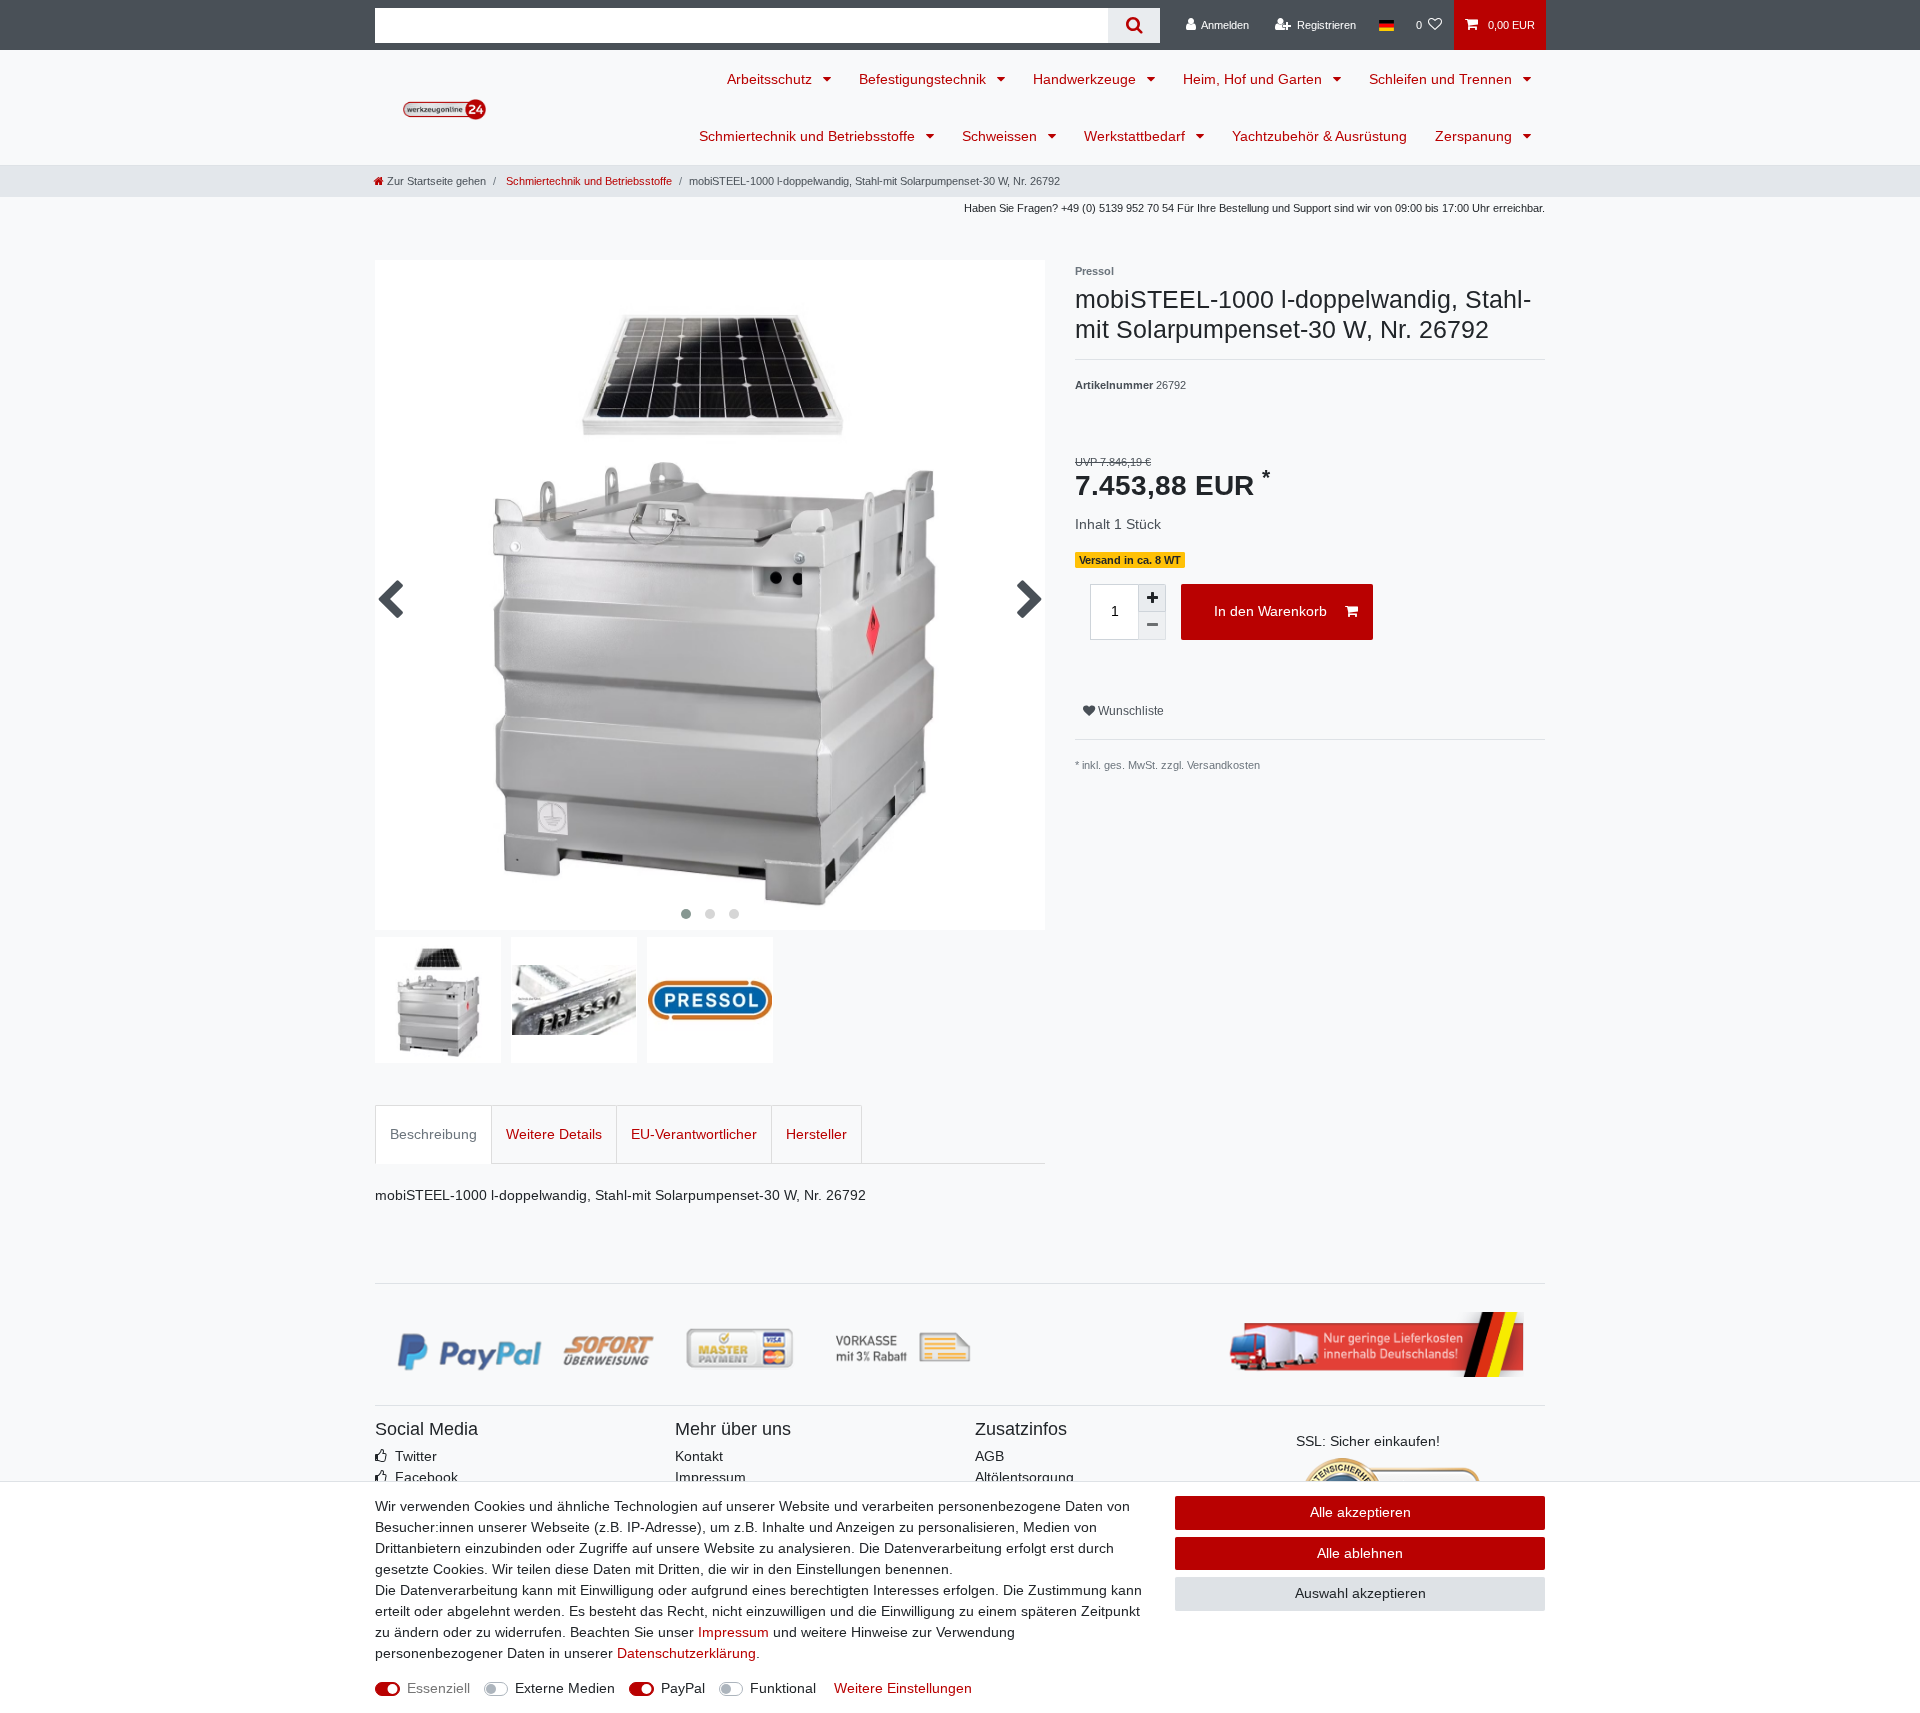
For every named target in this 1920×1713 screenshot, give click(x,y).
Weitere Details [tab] (554, 1134)
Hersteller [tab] (816, 1134)
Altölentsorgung (1024, 1477)
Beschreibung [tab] (433, 1134)
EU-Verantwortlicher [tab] (694, 1134)
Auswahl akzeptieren (1360, 1593)
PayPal (683, 1688)
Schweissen (1001, 136)
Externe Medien (565, 1688)
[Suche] (1133, 25)
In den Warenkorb (1270, 611)
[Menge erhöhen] (1152, 598)
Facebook (426, 1477)
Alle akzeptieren (1360, 1512)
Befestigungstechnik (924, 79)
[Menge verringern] (1152, 626)
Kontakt (699, 1456)
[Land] (1385, 25)
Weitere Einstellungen (903, 1688)
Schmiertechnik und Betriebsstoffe (809, 136)
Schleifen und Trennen (1442, 79)
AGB (989, 1456)
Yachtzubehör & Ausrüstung (1319, 136)
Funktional (783, 1688)
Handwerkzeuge (1086, 79)
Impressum (710, 1477)
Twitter (416, 1456)
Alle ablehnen (1360, 1553)
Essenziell (438, 1688)
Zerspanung (1475, 136)
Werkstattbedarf (1136, 136)
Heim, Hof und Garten (1254, 79)
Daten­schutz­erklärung (686, 1653)
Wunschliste (1129, 711)
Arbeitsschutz (771, 79)
